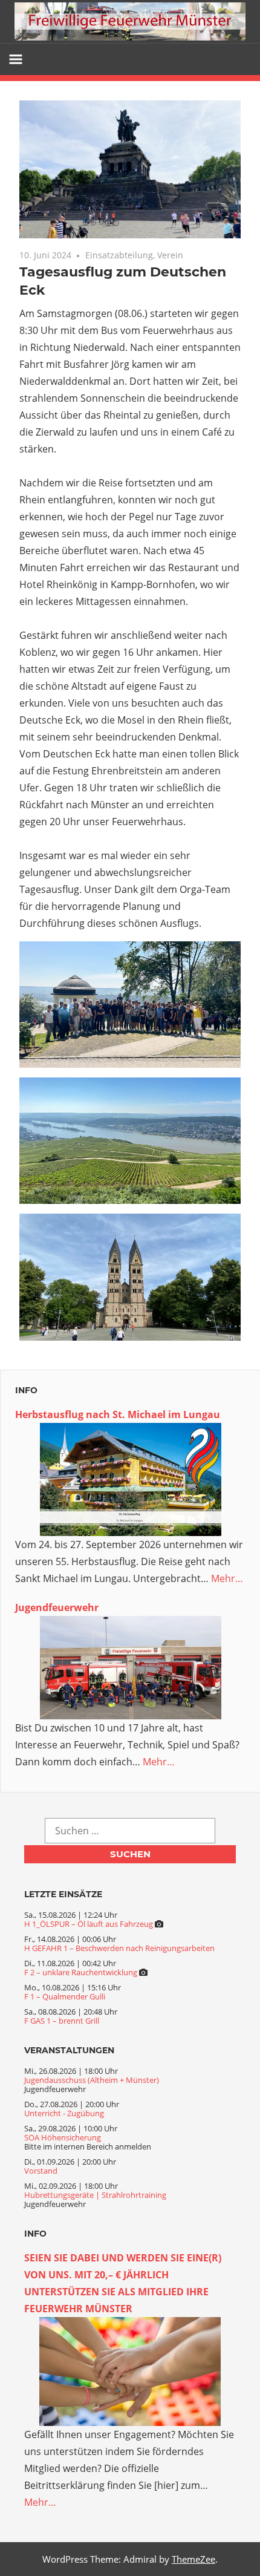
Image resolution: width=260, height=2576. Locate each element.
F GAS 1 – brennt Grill (62, 2021)
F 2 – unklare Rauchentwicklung (81, 1972)
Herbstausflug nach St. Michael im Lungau (118, 1414)
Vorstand (41, 2171)
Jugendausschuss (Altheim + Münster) (92, 2080)
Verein (170, 255)
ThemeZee (193, 2559)
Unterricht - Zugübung (64, 2113)
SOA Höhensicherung (63, 2137)
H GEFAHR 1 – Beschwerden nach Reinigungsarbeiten (119, 1948)
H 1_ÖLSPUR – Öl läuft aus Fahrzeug (89, 1924)
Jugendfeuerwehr (57, 1607)
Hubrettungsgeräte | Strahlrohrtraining (95, 2195)
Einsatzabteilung (119, 255)
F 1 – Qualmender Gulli (65, 1996)
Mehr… (227, 1578)
